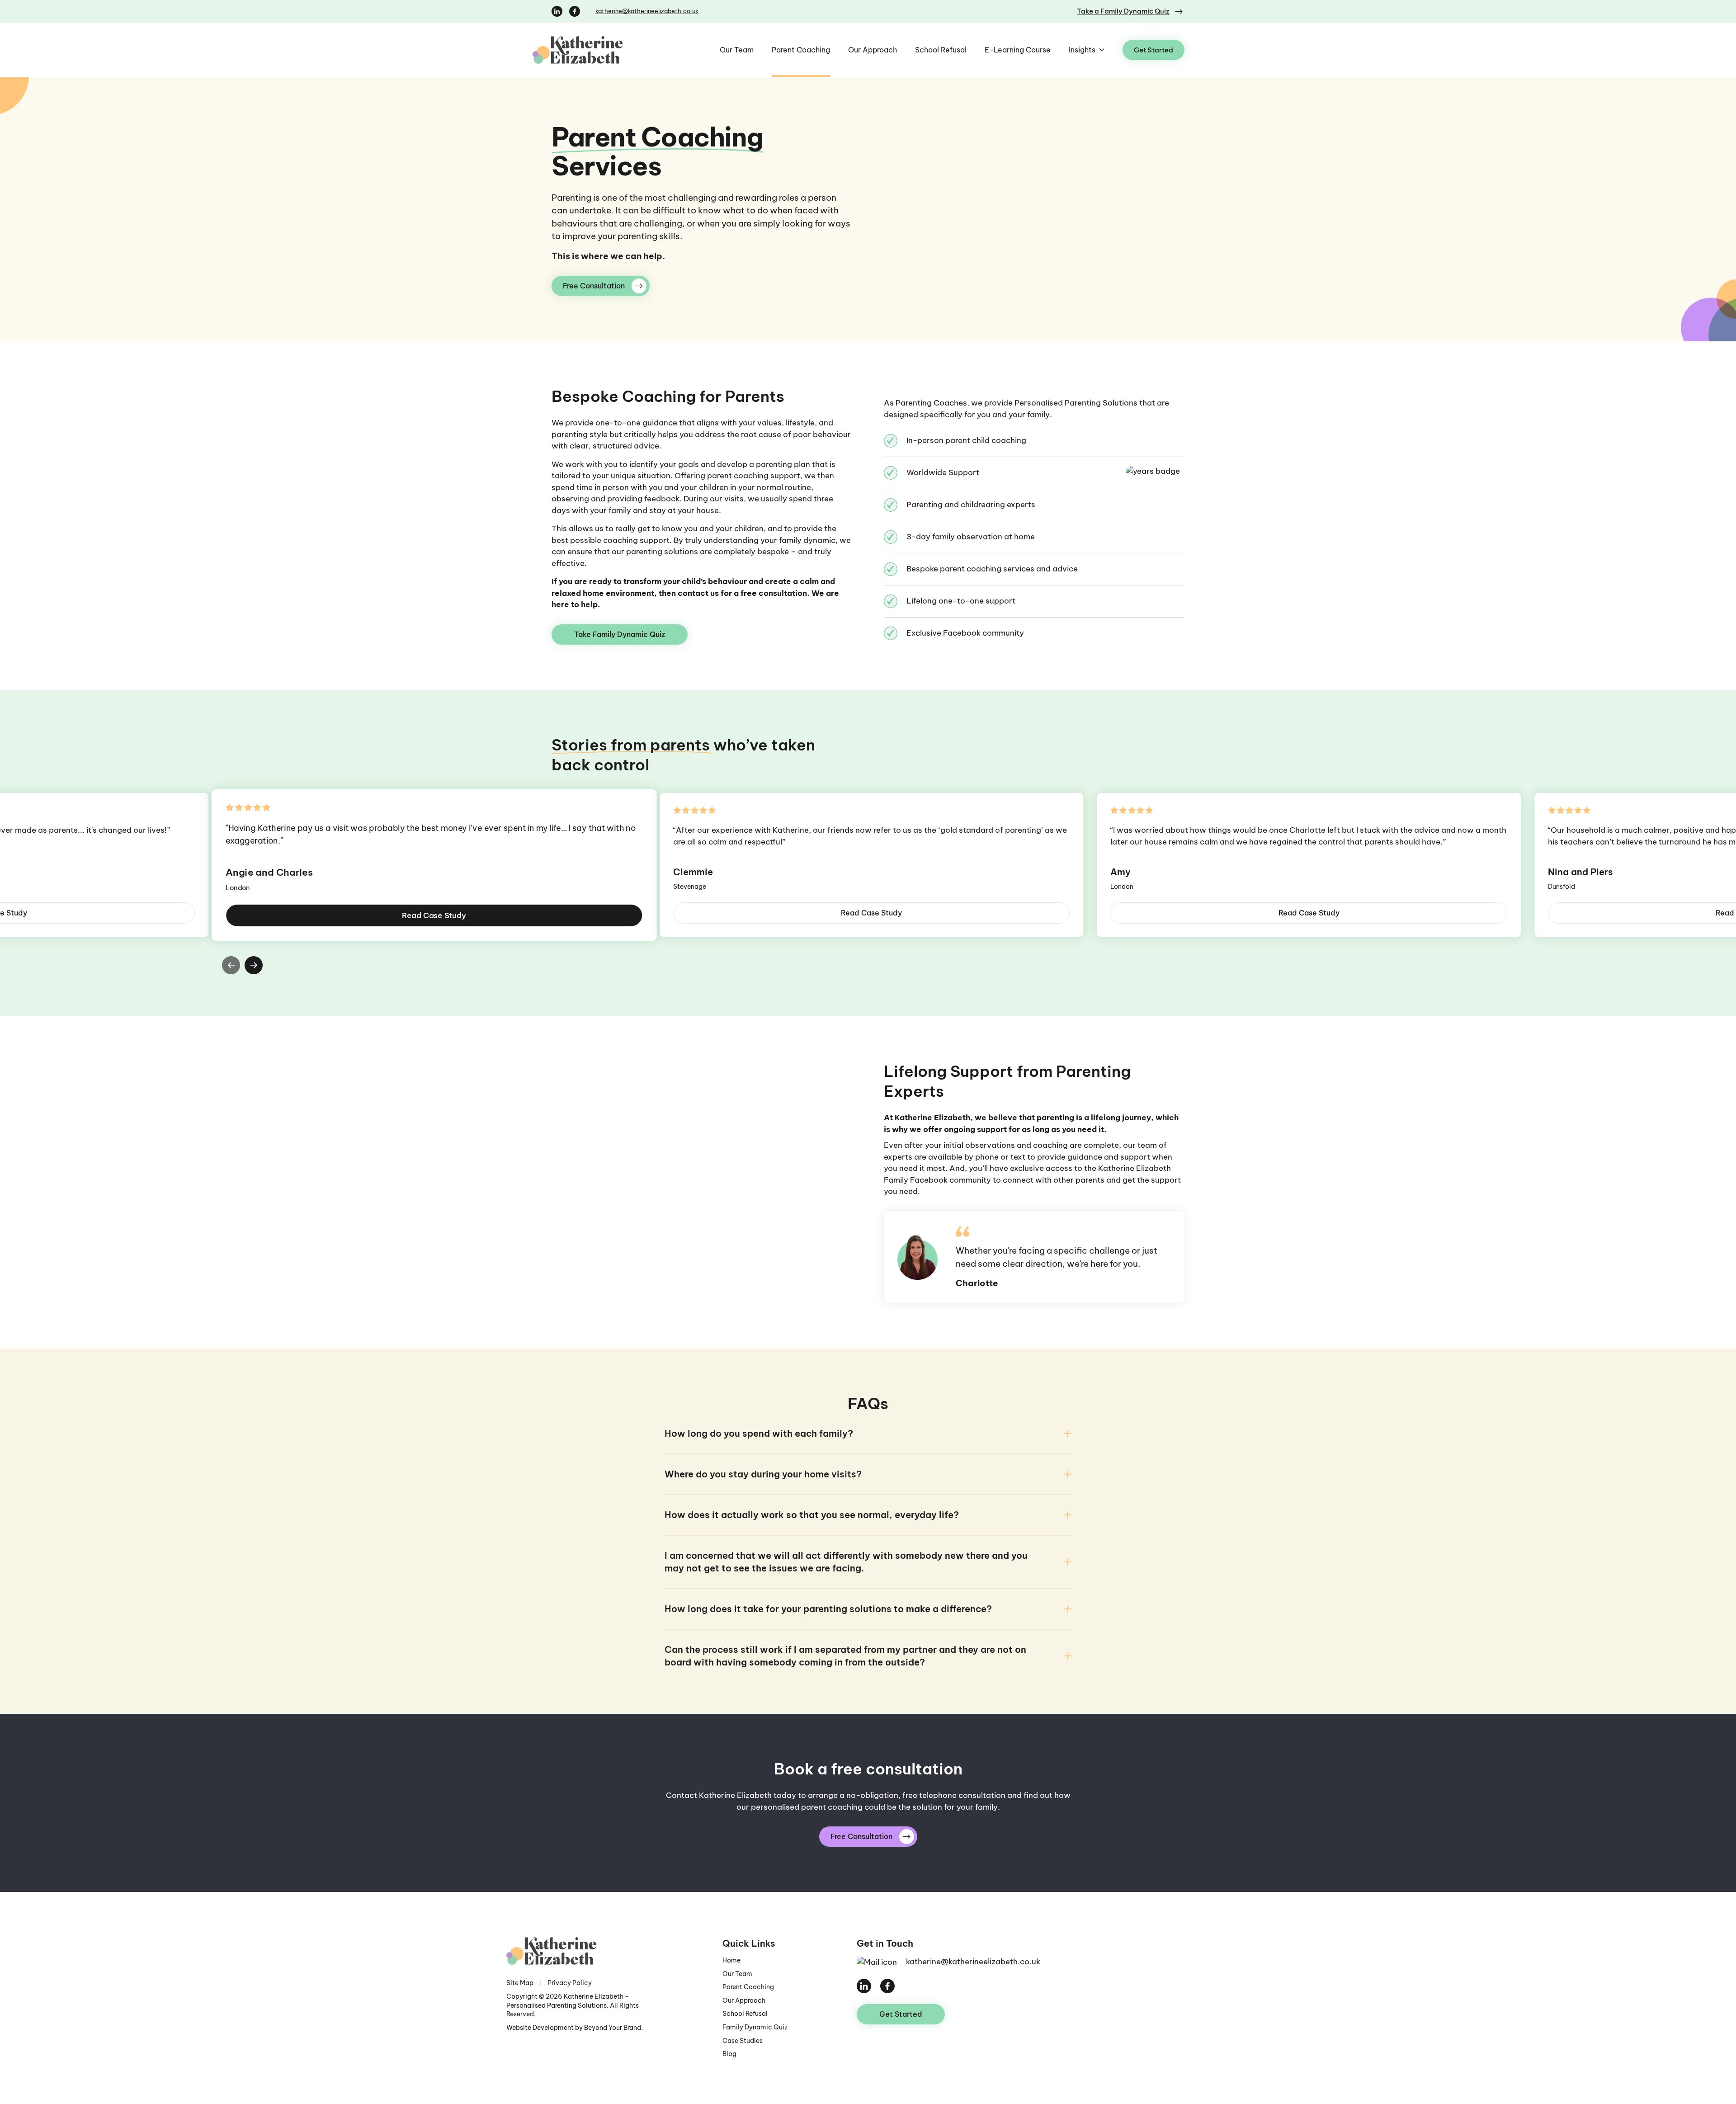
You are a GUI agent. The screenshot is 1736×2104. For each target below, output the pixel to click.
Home (731, 1960)
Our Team (737, 50)
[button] (231, 965)
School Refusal (941, 50)
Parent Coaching (801, 50)
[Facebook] (575, 10)
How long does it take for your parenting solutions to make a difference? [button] (828, 1609)
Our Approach (873, 50)
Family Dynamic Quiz (755, 2027)
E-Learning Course (1018, 50)
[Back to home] (597, 50)
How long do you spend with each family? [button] (759, 1433)
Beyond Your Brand (613, 2028)
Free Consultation (594, 286)
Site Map (520, 1983)
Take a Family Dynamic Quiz (1123, 11)
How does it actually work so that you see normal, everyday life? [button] (812, 1515)
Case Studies (743, 2041)
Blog (729, 2054)
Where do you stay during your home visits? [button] (763, 1474)
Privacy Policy (570, 1983)
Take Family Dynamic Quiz (620, 634)
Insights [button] (1082, 50)
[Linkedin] (557, 10)
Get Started (1153, 50)
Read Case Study (434, 915)
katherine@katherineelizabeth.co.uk (647, 11)
